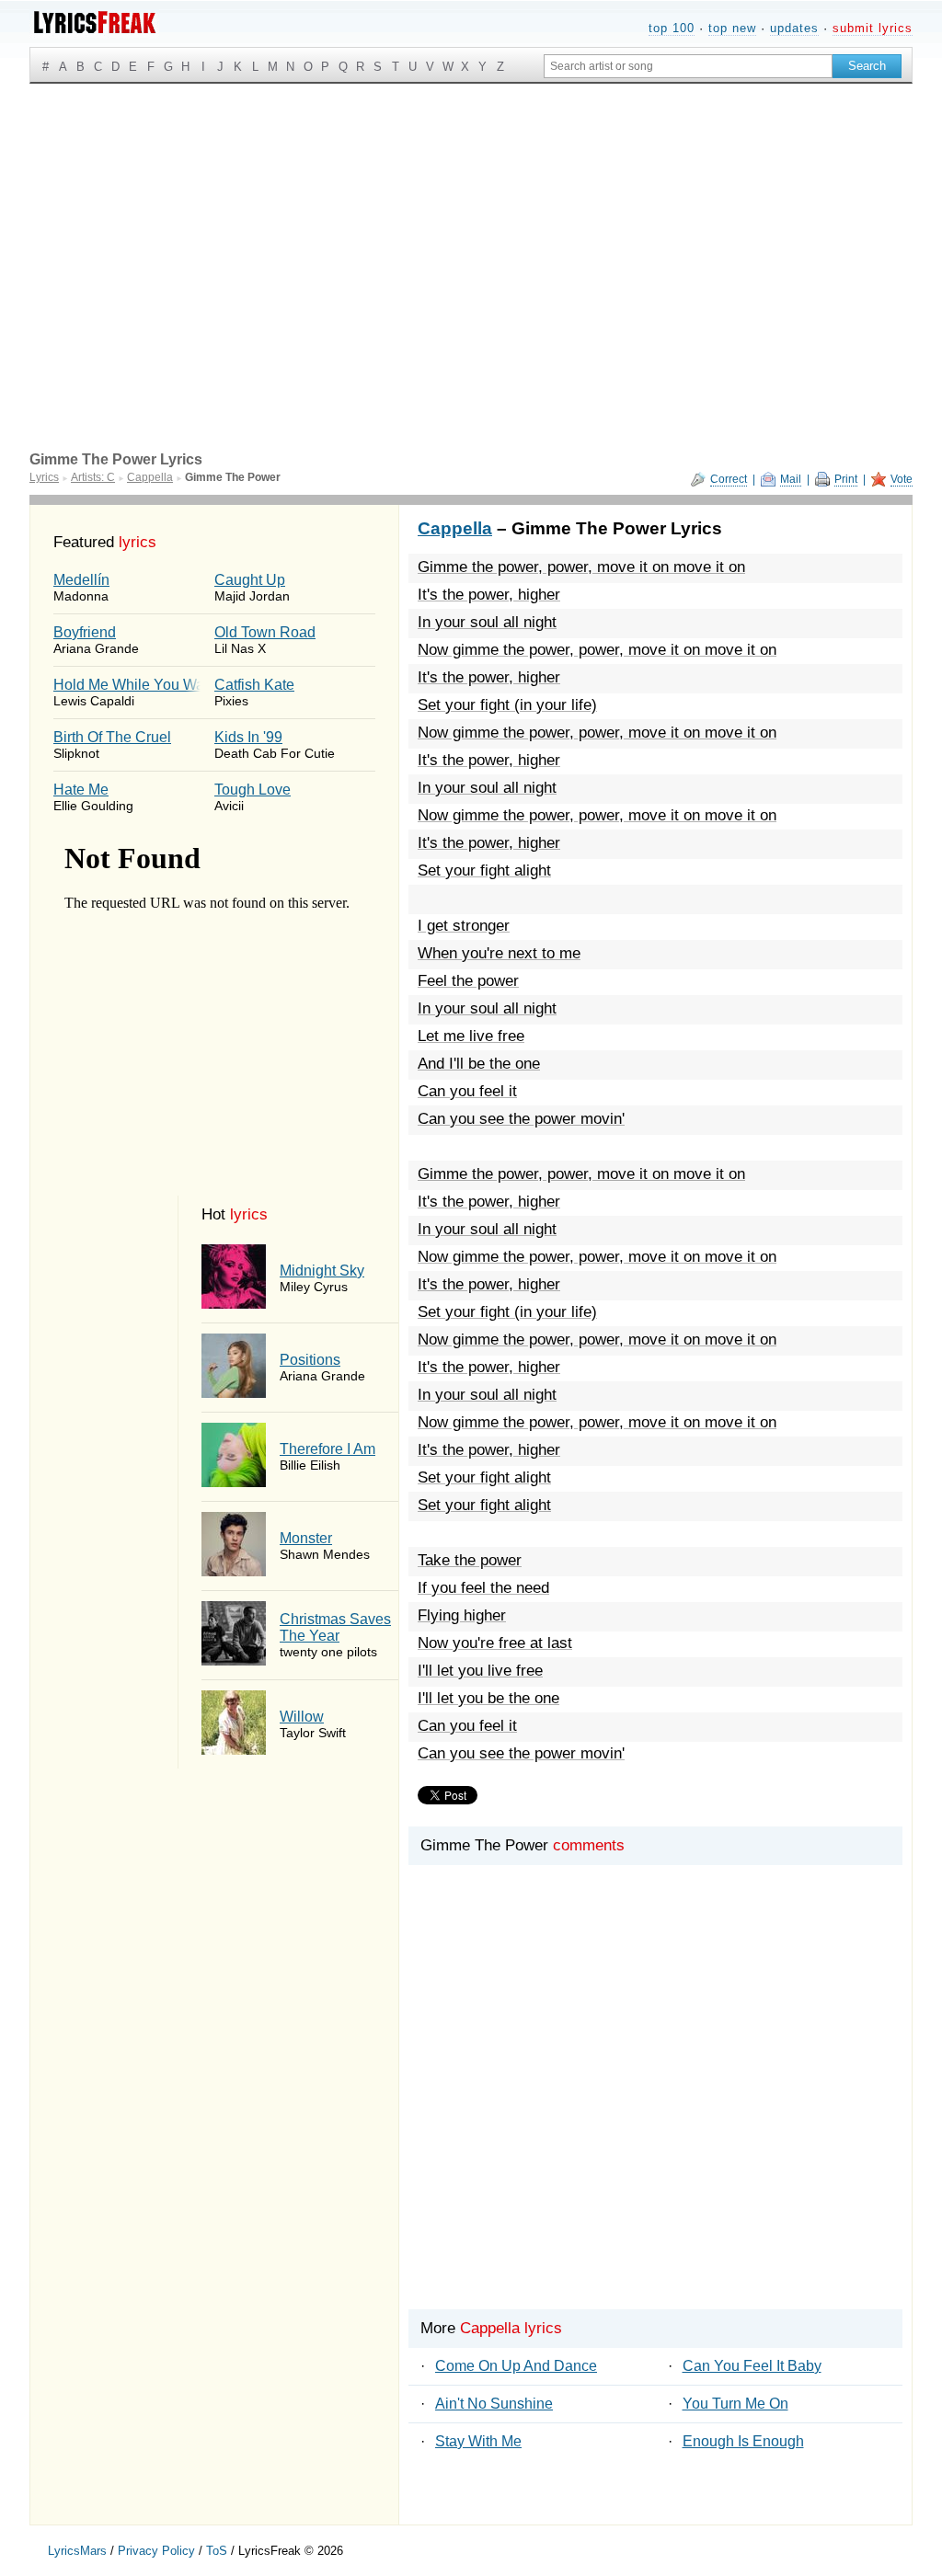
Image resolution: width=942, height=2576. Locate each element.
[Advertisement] (471, 222)
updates (794, 28)
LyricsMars (77, 2551)
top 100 (672, 28)
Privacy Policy (156, 2551)
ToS (217, 2551)
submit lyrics (873, 28)
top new (732, 28)
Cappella (455, 528)
